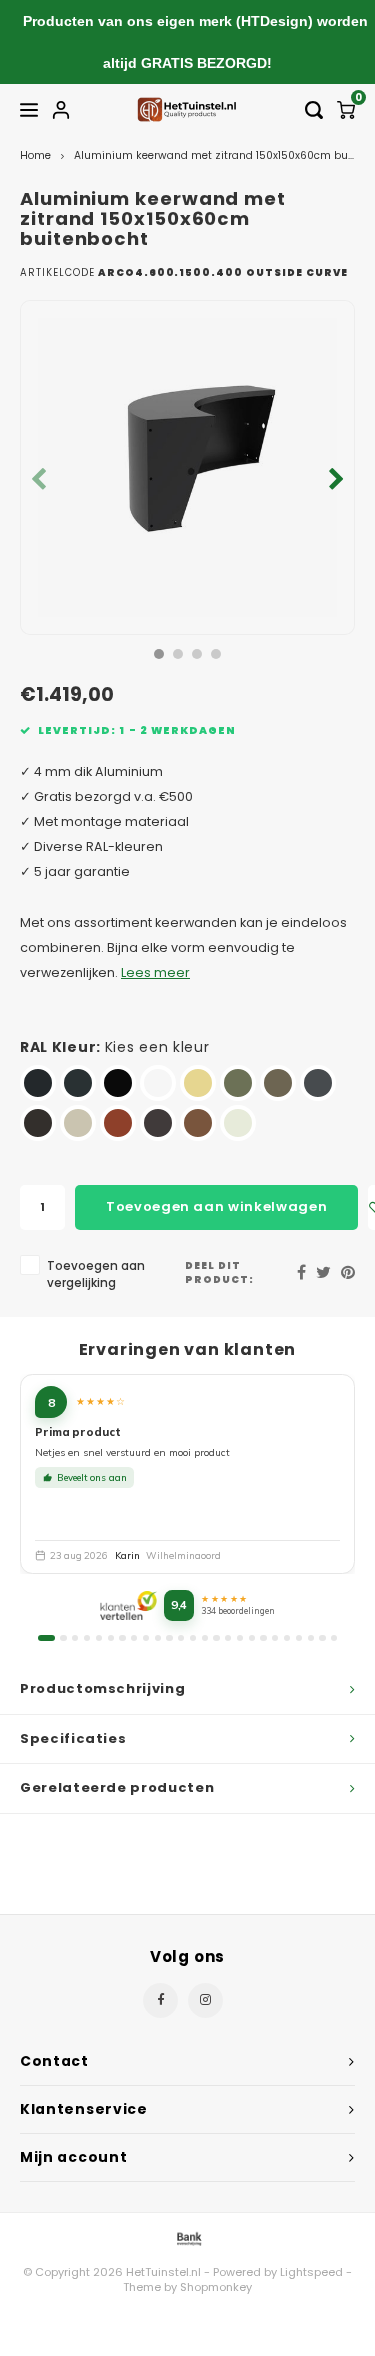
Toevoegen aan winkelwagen (216, 1206)
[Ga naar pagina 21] (287, 1638)
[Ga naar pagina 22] (299, 1638)
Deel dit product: (219, 1272)
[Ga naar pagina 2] (63, 1638)
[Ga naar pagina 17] (240, 1638)
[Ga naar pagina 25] (334, 1638)
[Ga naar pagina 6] (111, 1638)
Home (35, 155)
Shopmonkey (216, 2287)
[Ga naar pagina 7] (122, 1638)
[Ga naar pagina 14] (205, 1638)
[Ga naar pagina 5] (99, 1638)
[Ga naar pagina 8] (134, 1638)
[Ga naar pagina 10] (158, 1638)
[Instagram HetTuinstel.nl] (205, 2000)
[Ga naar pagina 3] (75, 1638)
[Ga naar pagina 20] (275, 1638)
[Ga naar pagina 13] (193, 1638)
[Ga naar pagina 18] (252, 1638)
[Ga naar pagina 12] (181, 1638)
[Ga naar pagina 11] (169, 1638)
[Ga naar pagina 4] (87, 1638)
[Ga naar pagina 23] (311, 1638)
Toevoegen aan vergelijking (96, 1274)
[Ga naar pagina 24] (322, 1638)
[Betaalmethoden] (188, 2237)
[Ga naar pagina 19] (263, 1638)
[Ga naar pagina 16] (228, 1638)
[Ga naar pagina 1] (46, 1638)
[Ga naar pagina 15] (216, 1638)
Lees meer (155, 972)
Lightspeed (311, 2272)
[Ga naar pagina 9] (146, 1638)
